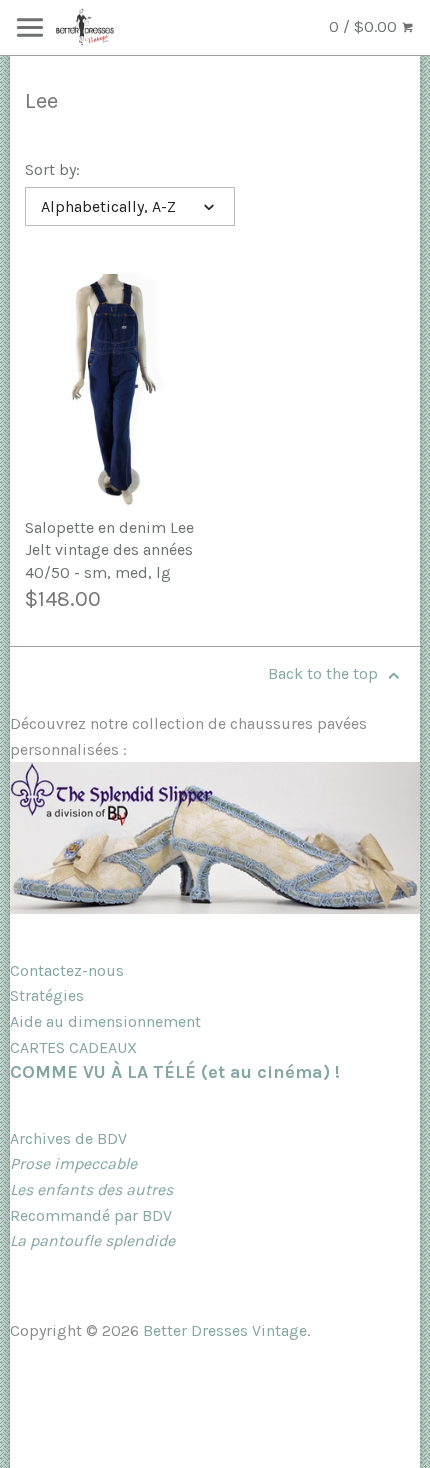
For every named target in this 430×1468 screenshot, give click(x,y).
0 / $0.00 (365, 26)
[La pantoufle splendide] (215, 908)
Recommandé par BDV (91, 1215)
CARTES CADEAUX (73, 1047)
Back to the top (325, 673)
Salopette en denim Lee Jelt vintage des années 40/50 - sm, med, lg (109, 550)
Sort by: (52, 169)
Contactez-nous (67, 970)
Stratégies (47, 995)
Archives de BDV (68, 1138)
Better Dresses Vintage (225, 1330)
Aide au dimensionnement (105, 1021)
